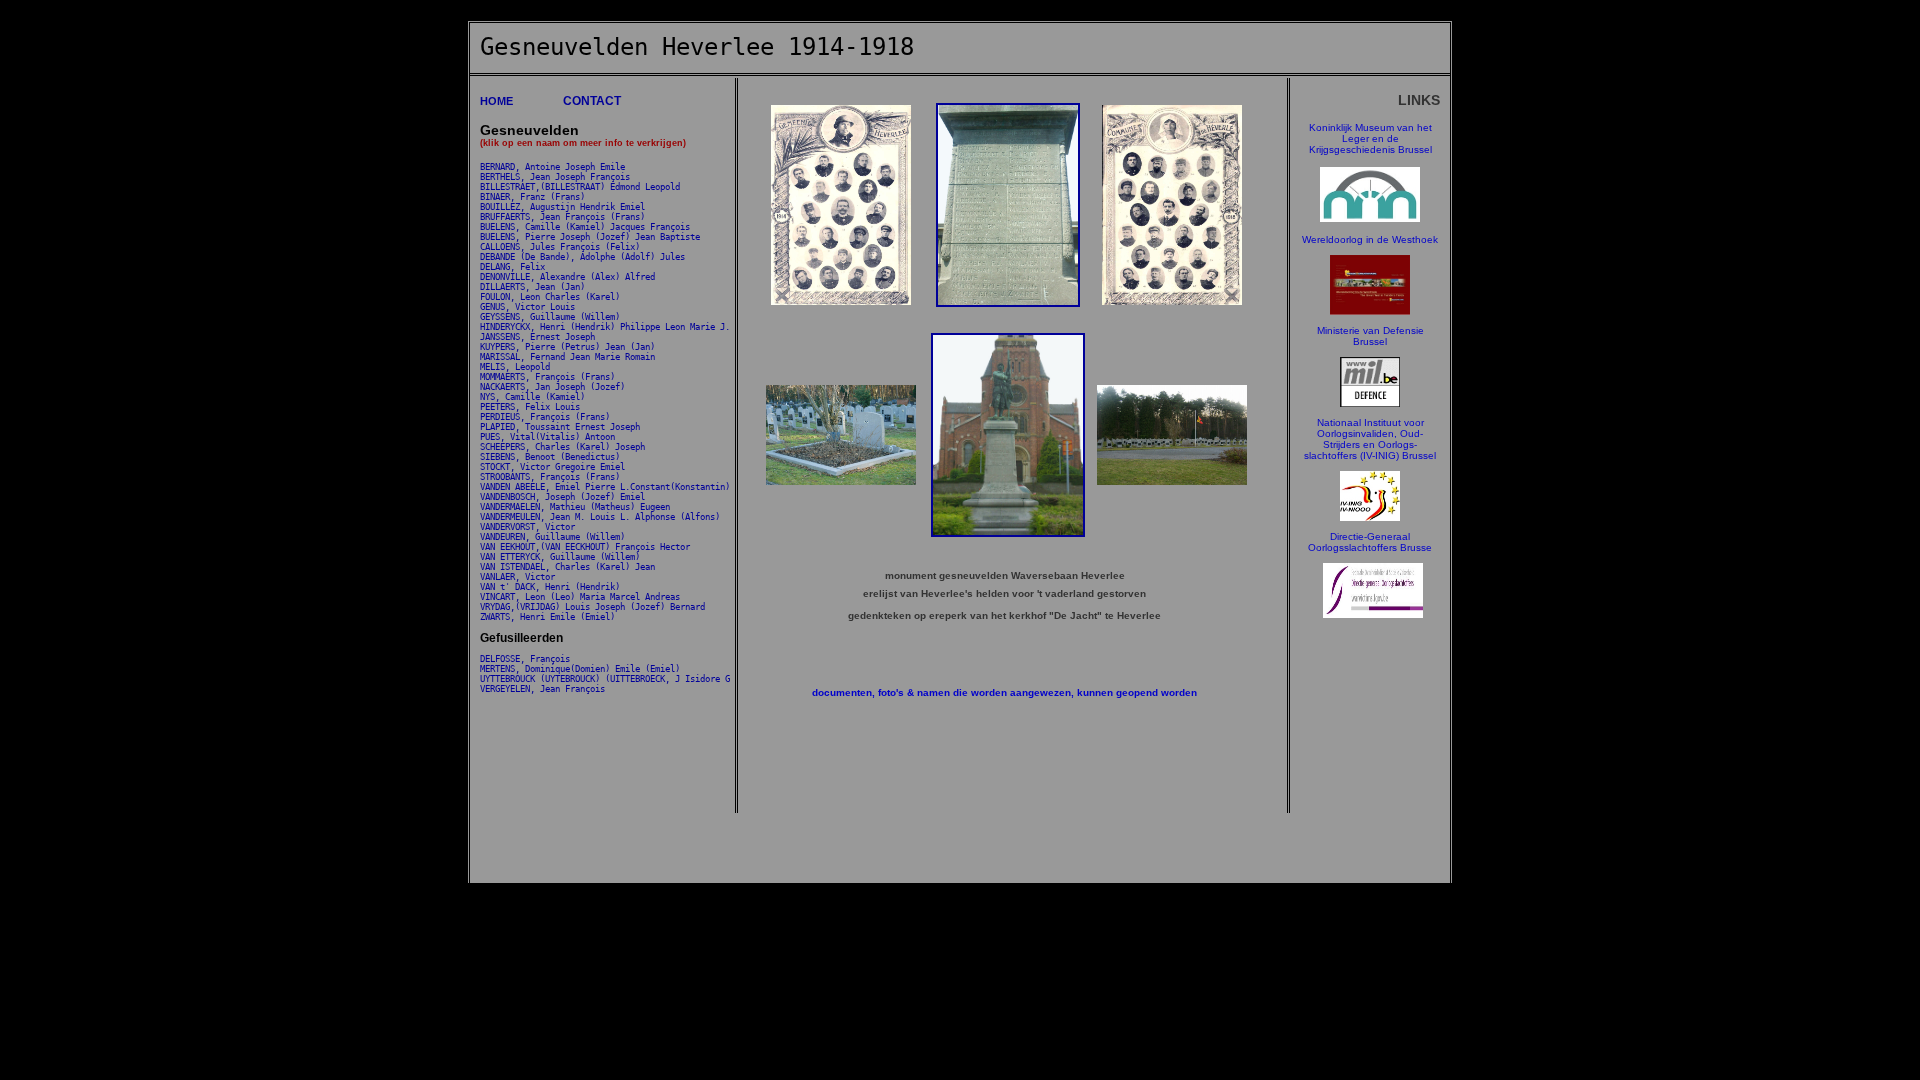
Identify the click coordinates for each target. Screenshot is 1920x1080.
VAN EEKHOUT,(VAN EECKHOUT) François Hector (585, 547)
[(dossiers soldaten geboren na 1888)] (1370, 404)
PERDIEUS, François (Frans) (545, 417)
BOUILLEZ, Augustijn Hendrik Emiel (562, 207)
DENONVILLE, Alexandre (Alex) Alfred (567, 277)
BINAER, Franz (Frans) (532, 197)
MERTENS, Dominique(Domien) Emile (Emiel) (580, 669)
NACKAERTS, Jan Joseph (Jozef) (552, 387)
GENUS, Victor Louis (527, 307)
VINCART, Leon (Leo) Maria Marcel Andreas (580, 597)
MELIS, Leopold (515, 367)
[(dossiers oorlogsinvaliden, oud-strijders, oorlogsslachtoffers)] (1370, 518)
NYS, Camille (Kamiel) (532, 397)
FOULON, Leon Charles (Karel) (550, 297)
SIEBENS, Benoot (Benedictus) (550, 457)
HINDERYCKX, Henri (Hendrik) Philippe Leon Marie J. (605, 327)
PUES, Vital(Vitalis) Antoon (547, 437)
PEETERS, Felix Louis (530, 407)
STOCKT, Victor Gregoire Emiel (552, 467)
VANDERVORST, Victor (527, 527)
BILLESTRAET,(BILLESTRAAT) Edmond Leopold (580, 187)
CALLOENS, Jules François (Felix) (560, 247)
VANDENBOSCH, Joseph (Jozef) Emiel (562, 497)
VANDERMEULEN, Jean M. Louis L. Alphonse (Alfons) (600, 517)
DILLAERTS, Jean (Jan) (532, 287)
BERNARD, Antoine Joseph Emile (552, 167)
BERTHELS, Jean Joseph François (555, 177)
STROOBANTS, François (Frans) (550, 477)
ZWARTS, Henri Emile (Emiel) (547, 617)
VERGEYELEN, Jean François (542, 689)
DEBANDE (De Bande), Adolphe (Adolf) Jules (582, 257)
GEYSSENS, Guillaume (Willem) (550, 317)
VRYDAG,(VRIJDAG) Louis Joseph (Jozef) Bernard (592, 607)
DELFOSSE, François (525, 659)
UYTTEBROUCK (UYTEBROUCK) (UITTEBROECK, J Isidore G (605, 679)
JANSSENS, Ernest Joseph (537, 337)
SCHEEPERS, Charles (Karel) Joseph (562, 447)
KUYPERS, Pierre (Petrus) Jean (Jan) (567, 347)
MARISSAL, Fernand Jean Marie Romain (567, 357)
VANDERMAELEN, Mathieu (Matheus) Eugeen (575, 507)
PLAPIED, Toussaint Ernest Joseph (560, 427)
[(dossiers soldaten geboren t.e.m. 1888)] (1370, 219)
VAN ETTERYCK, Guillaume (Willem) (560, 557)
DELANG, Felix (512, 267)
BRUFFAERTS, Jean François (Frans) (562, 217)
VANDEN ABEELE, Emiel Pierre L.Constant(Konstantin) (605, 487)
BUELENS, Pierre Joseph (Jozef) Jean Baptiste (590, 237)
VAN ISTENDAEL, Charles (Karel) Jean (567, 567)
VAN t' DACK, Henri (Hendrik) (550, 587)
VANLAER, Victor (517, 577)
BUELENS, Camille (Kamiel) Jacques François (585, 227)
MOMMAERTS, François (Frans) (547, 377)
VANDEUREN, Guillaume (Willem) (552, 537)
